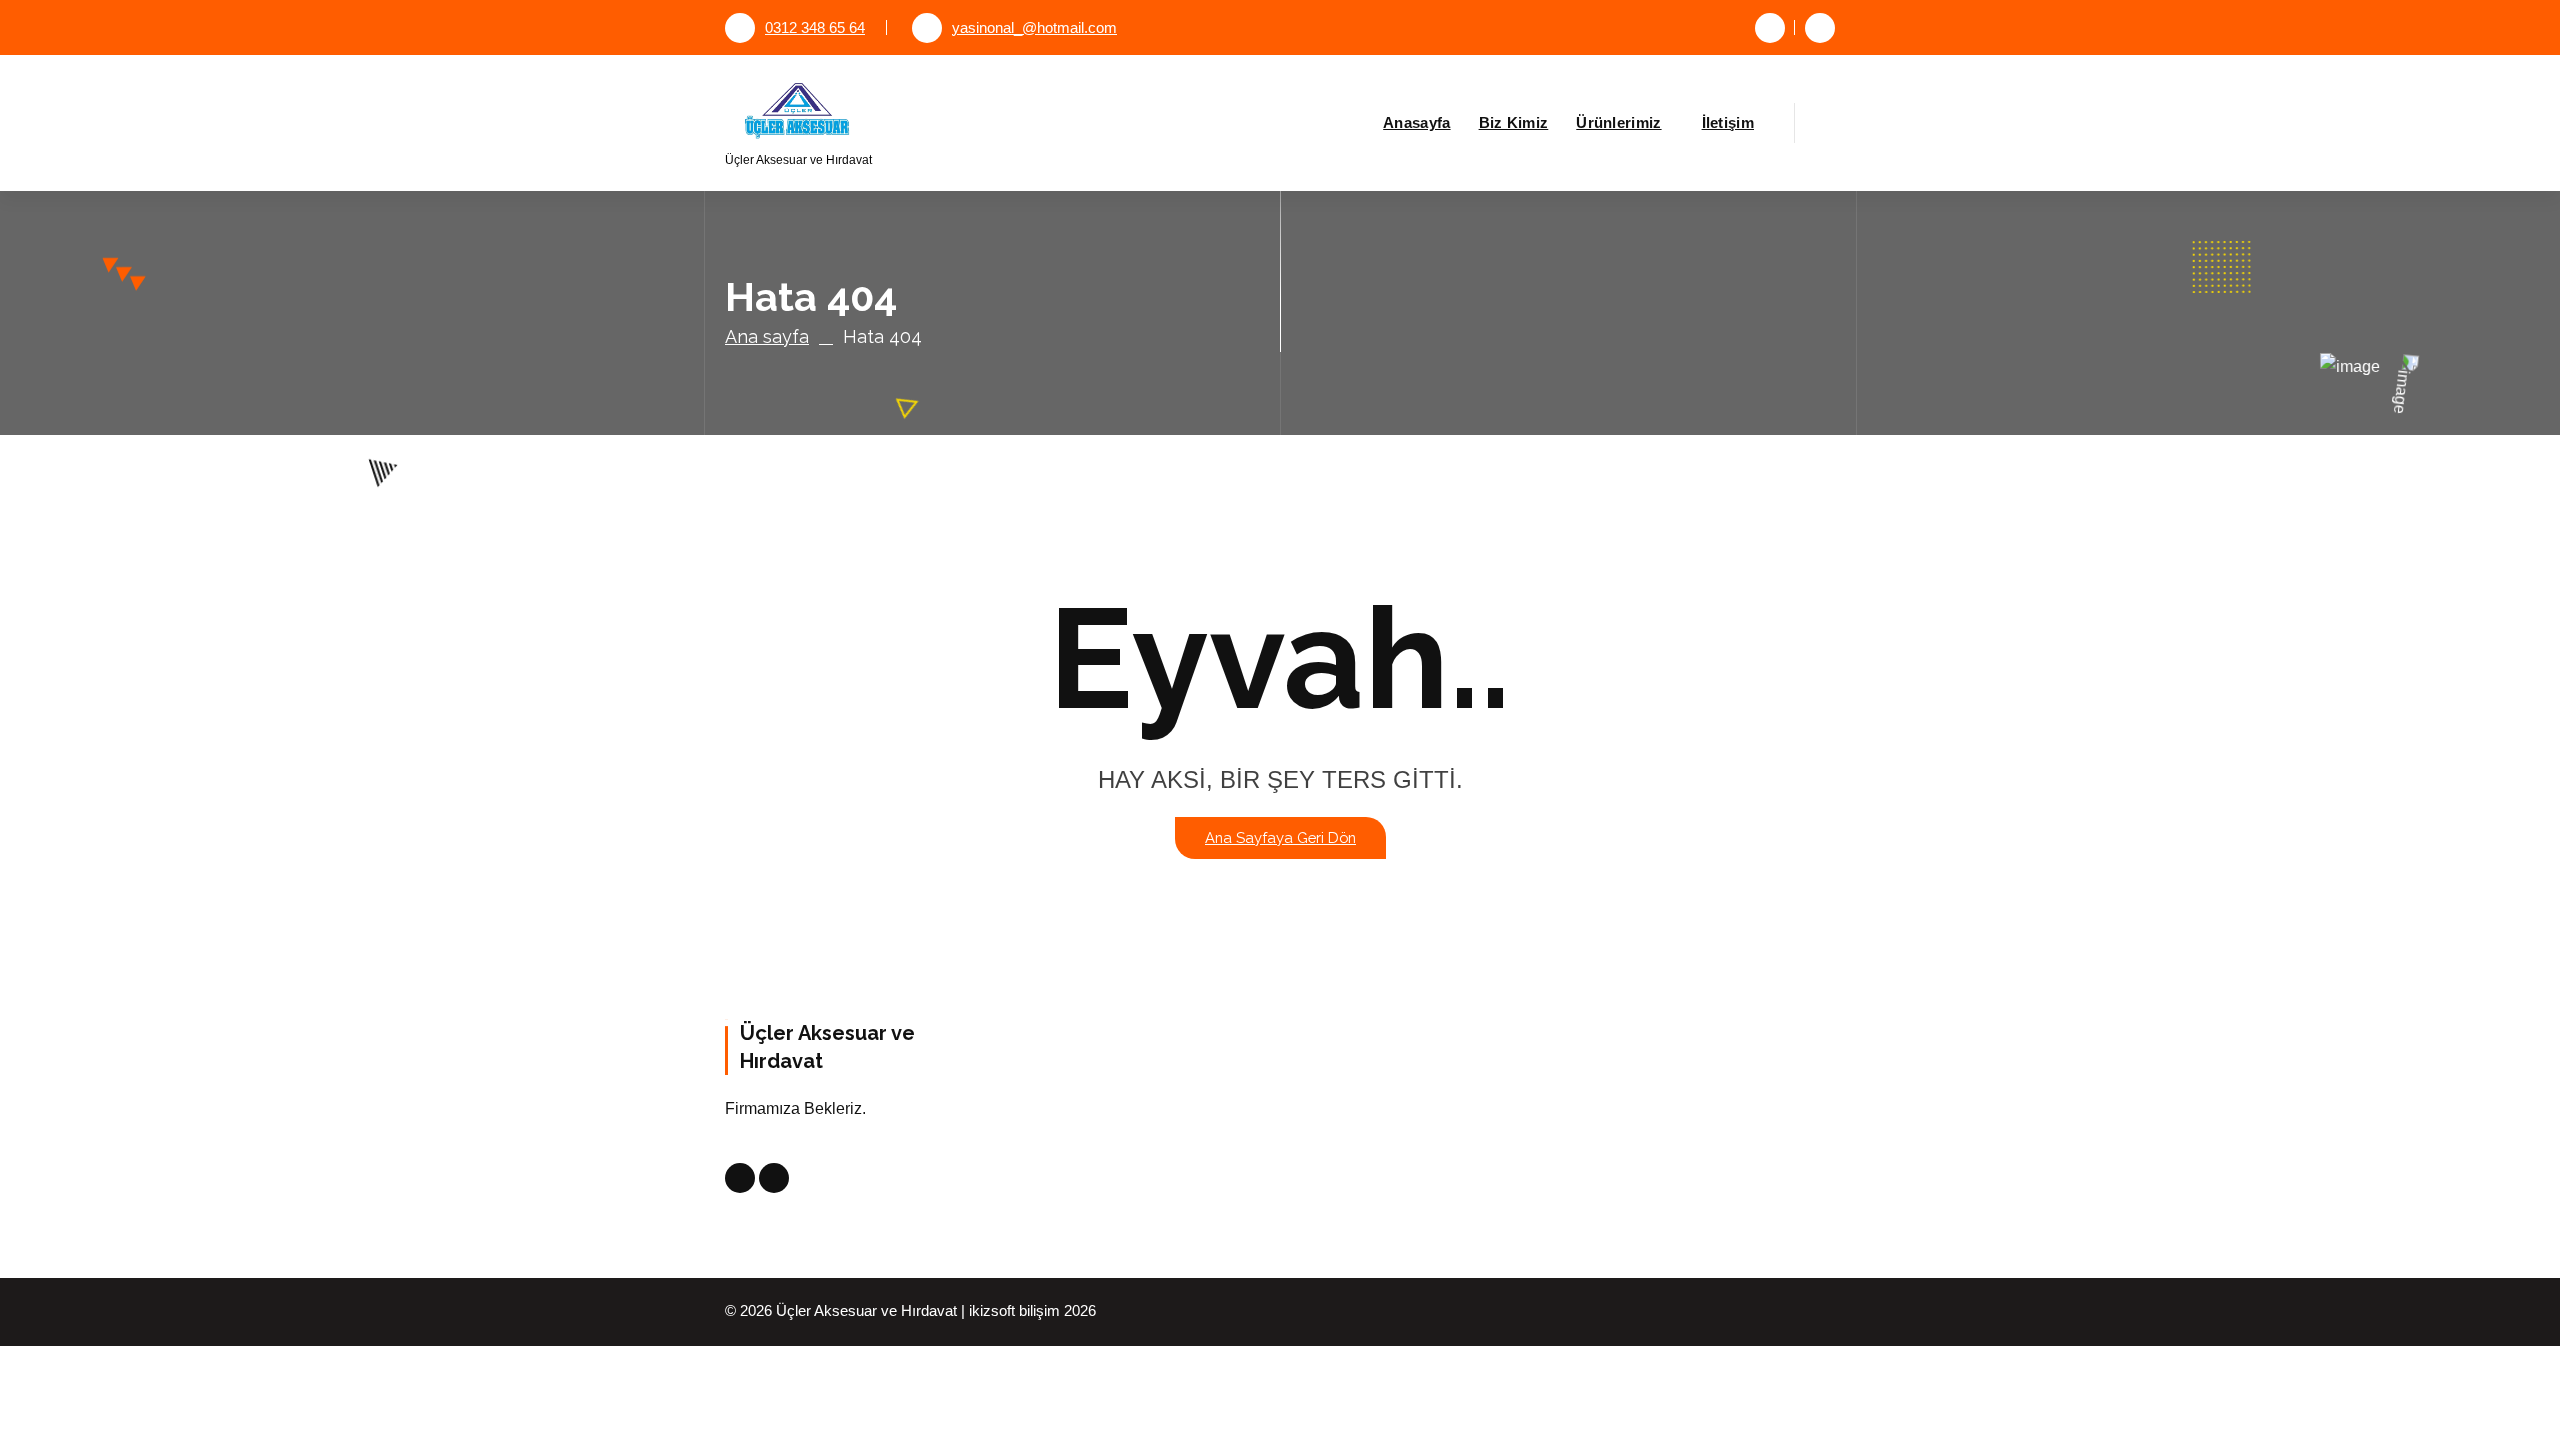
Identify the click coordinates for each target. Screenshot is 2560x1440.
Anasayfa (1416, 122)
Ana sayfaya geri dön (1280, 837)
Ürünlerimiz (1618, 122)
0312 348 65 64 (815, 28)
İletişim (1728, 122)
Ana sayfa (767, 336)
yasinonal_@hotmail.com (1034, 28)
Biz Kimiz (1514, 122)
